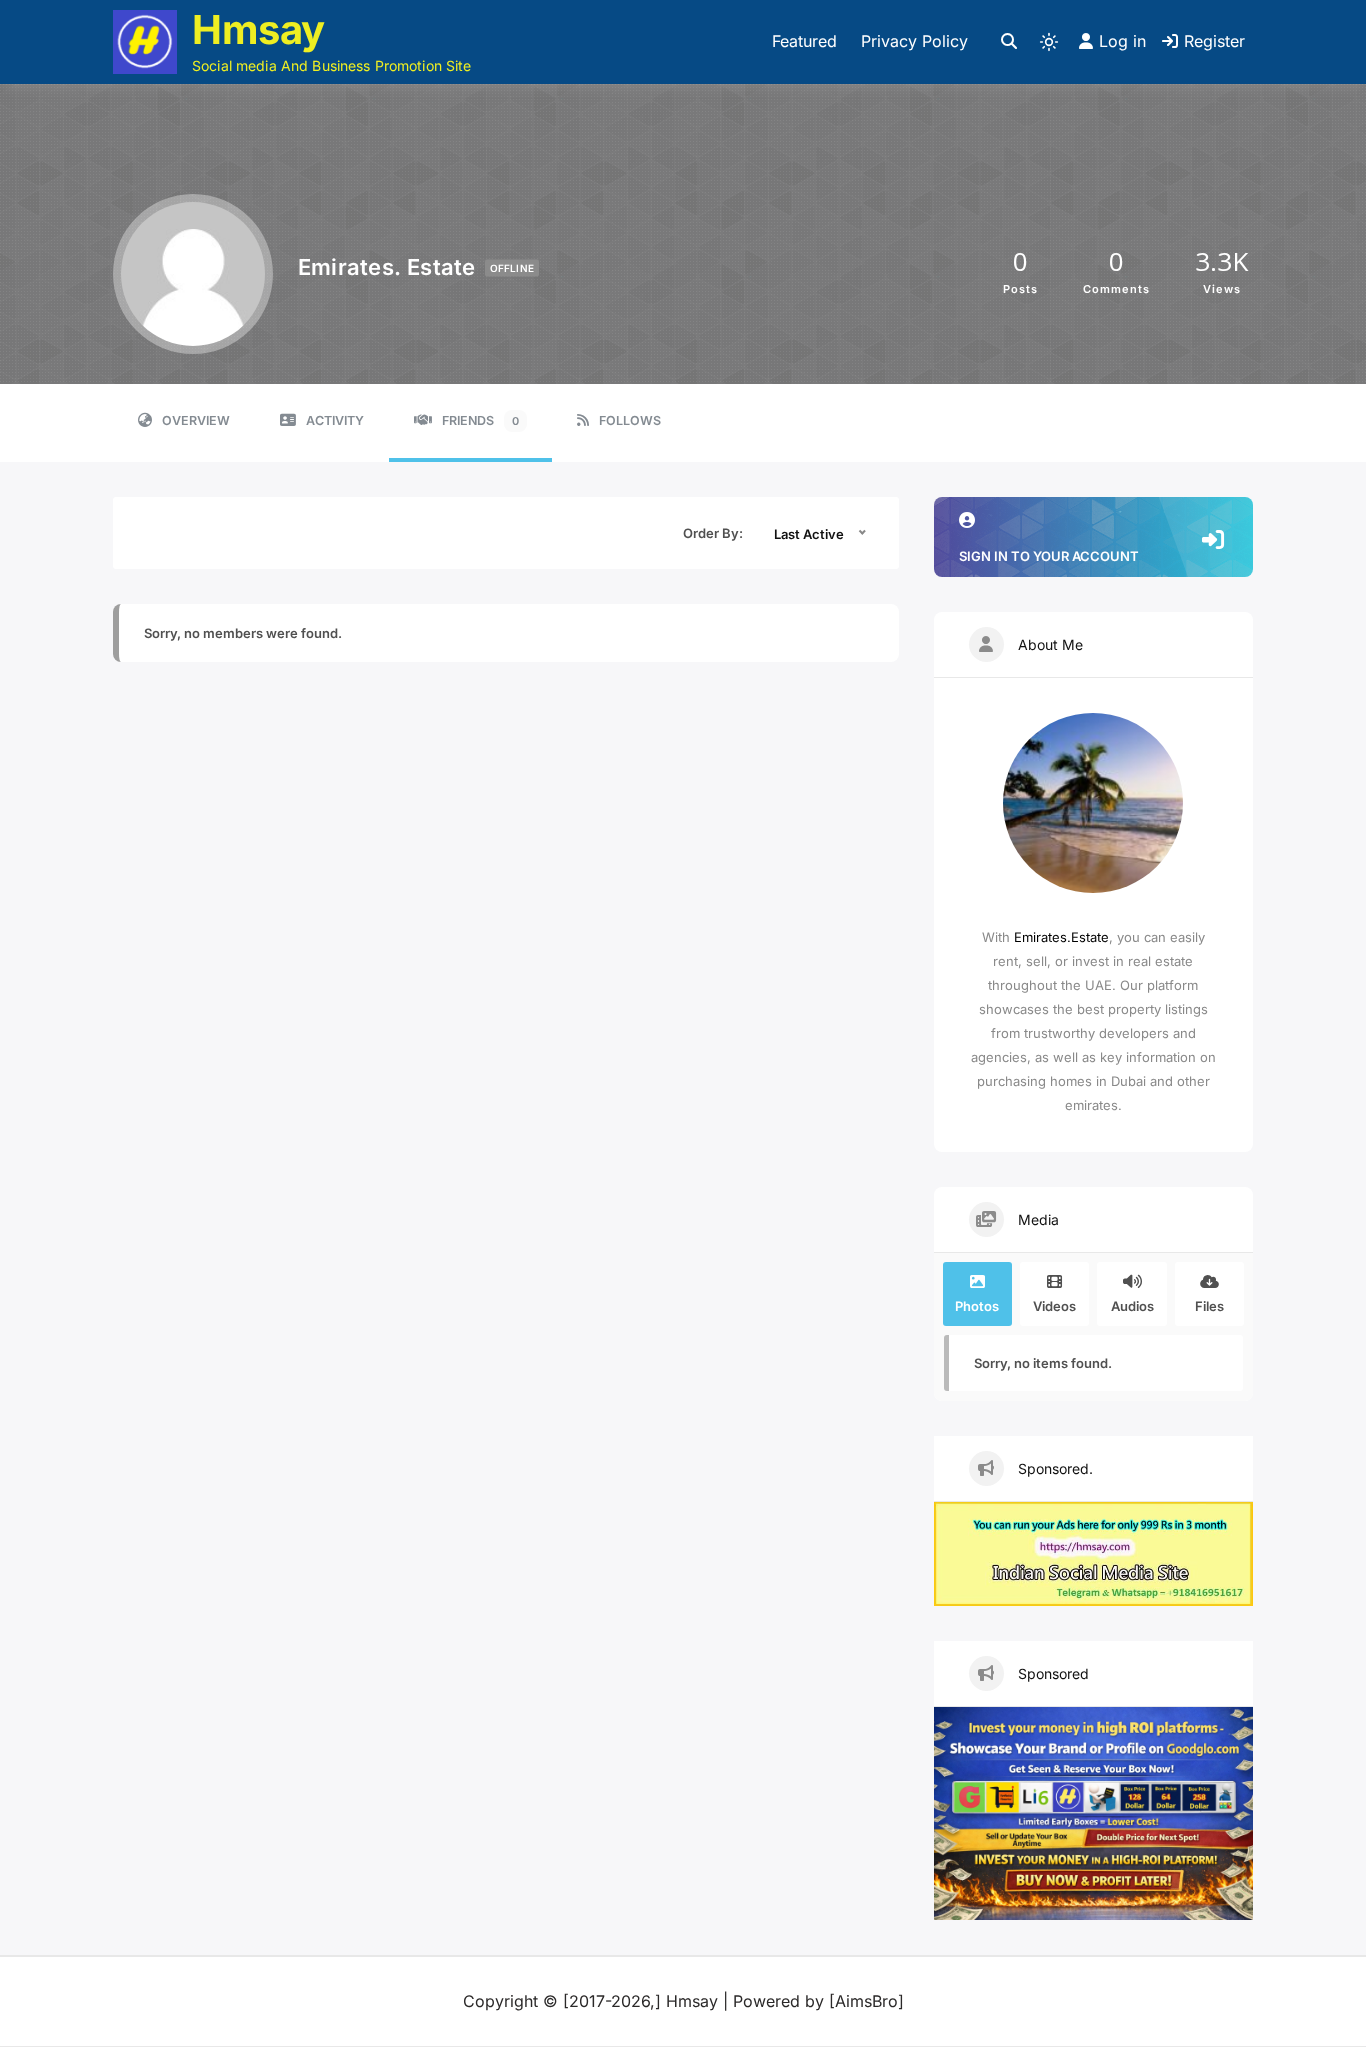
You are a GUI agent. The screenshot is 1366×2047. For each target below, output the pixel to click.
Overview (196, 420)
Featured (804, 41)
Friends (480, 420)
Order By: (713, 533)
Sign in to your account (1049, 556)
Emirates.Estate (1061, 937)
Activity (335, 420)
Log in (1122, 41)
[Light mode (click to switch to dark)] (1049, 42)
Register (1214, 41)
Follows (630, 420)
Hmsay (258, 29)
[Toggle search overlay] (1009, 42)
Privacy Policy (914, 41)
